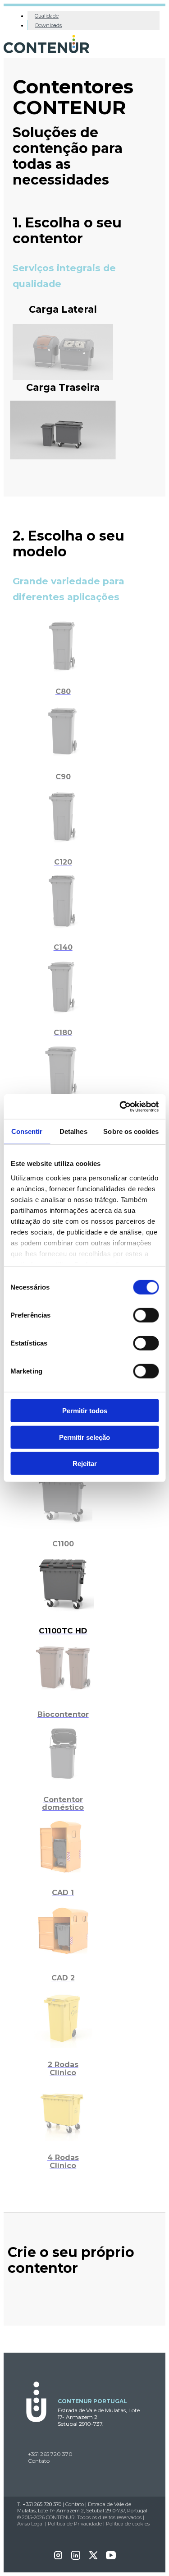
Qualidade (47, 16)
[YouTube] (111, 2558)
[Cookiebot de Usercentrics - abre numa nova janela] (120, 1106)
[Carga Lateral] (63, 377)
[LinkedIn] (76, 2558)
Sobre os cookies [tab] (131, 1131)
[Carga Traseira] (63, 456)
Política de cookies (128, 2524)
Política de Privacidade (75, 2524)
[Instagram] (58, 2558)
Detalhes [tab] (73, 1131)
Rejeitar (85, 1464)
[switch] (146, 1315)
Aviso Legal (30, 2524)
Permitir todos (85, 1411)
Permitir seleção (84, 1437)
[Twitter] (93, 2558)
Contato (39, 2461)
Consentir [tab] (27, 1131)
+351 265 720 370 (50, 2454)
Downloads (48, 25)
